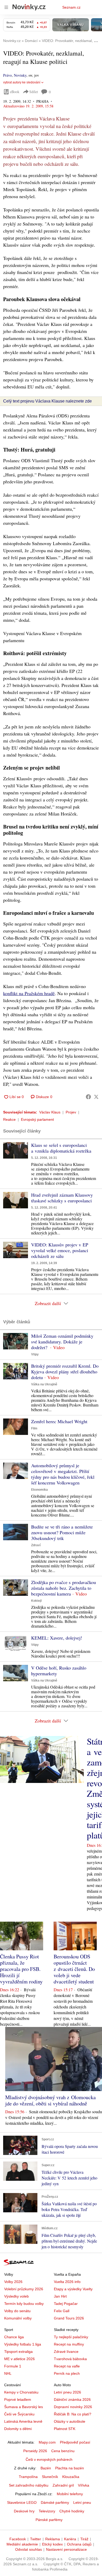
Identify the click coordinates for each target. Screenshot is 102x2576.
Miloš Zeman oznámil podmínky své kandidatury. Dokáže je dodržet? (62, 1342)
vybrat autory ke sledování (22, 82)
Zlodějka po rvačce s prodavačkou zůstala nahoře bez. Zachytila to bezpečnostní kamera (64, 1588)
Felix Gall (62, 2311)
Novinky (20, 75)
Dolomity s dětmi (18, 2429)
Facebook (18, 2539)
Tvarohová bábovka (70, 2359)
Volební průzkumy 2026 (24, 2289)
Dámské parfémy (55, 2502)
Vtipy (35, 1354)
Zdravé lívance (66, 2352)
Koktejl (36, 1601)
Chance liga (14, 2337)
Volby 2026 (13, 2282)
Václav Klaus (50, 1112)
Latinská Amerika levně (23, 2421)
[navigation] (6, 7)
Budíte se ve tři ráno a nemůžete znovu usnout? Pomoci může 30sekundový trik (62, 1532)
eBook (15, 92)
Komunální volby (18, 2318)
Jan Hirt (60, 2296)
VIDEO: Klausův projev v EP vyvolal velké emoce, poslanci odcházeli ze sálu (60, 1250)
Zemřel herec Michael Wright (59, 1421)
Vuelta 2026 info (67, 2282)
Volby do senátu (17, 2311)
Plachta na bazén (70, 2468)
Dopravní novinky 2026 (73, 2407)
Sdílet (34, 92)
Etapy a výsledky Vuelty (73, 2289)
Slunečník (50, 2477)
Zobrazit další (48, 1303)
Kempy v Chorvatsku (21, 2392)
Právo (7, 75)
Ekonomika (39, 1490)
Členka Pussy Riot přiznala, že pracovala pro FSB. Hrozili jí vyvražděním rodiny (21, 1969)
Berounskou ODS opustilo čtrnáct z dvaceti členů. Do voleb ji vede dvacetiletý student (74, 1969)
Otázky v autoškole (70, 2421)
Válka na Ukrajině (44, 1384)
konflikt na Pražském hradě (29, 993)
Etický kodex (52, 2544)
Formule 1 (13, 2366)
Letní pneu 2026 (67, 2392)
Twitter (36, 2539)
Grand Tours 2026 (69, 2318)
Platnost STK (65, 2429)
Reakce (9, 1119)
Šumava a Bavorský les (24, 2407)
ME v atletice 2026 (19, 2359)
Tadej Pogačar (66, 2304)
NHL (8, 2373)
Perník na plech (67, 2373)
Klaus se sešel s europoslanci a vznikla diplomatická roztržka (61, 1148)
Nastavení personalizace (66, 2549)
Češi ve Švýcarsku (19, 2414)
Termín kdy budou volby (24, 2304)
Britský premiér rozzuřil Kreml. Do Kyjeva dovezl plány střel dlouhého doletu (65, 1372)
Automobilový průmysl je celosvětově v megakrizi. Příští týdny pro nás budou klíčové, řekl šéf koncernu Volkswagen (63, 1474)
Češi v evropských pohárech (49, 2459)
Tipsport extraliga (18, 2352)
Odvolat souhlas (29, 2549)
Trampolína (28, 2477)
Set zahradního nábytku (29, 2485)
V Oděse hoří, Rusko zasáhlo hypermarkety (59, 1671)
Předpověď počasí (75, 2442)
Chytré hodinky (72, 2511)
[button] (16, 1150)
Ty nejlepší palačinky (71, 2337)
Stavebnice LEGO (22, 2502)
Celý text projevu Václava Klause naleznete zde (47, 401)
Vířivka (84, 2485)
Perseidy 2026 (35, 2451)
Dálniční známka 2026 (72, 2400)
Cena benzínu (63, 2451)
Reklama (53, 2539)
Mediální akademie (22, 2544)
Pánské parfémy (49, 2520)
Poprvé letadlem (18, 2400)
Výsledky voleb (16, 2296)
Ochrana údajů (79, 2544)
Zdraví (36, 1545)
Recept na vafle (67, 2366)
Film (34, 1428)
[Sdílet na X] (96, 1097)
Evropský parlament (37, 1119)
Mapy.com (47, 2442)
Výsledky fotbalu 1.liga (23, 2344)
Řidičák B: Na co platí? (73, 2414)
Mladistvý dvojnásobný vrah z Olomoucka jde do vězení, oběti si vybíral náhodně (50, 2100)
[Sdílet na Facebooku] (88, 1097)
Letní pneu (82, 2502)
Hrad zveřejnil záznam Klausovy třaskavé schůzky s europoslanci (62, 1198)
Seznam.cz (71, 7)
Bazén (46, 2468)
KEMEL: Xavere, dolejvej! (57, 1638)
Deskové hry (24, 2511)
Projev (71, 1112)
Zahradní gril (63, 2485)
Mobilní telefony (70, 2494)
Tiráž (84, 2539)
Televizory (47, 2511)
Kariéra (70, 2539)
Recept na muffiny (69, 2344)
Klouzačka (71, 2477)
